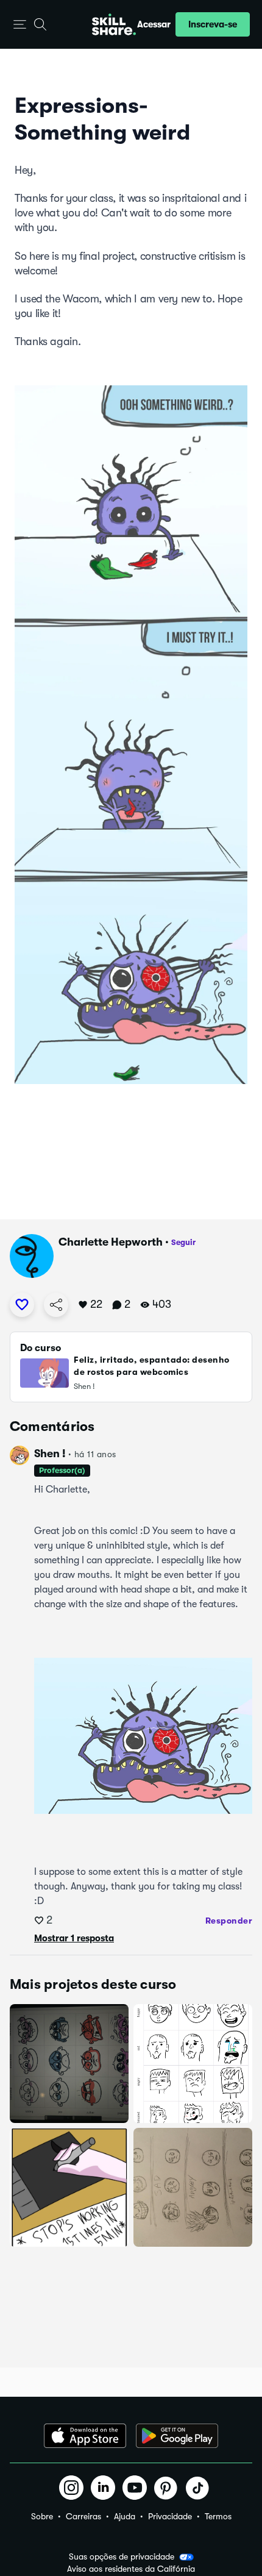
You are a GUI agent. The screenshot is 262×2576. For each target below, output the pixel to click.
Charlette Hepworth (111, 1242)
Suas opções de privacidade (122, 2556)
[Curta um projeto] (22, 1305)
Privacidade (170, 2516)
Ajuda (125, 2516)
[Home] (114, 24)
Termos (218, 2516)
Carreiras (83, 2516)
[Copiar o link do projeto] (56, 1305)
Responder (229, 1921)
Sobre (42, 2516)
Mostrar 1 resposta (74, 1938)
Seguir (183, 1242)
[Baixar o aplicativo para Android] (177, 2436)
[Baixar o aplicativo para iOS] (85, 2436)
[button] (20, 25)
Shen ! (50, 1454)
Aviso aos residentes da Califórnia (131, 2569)
